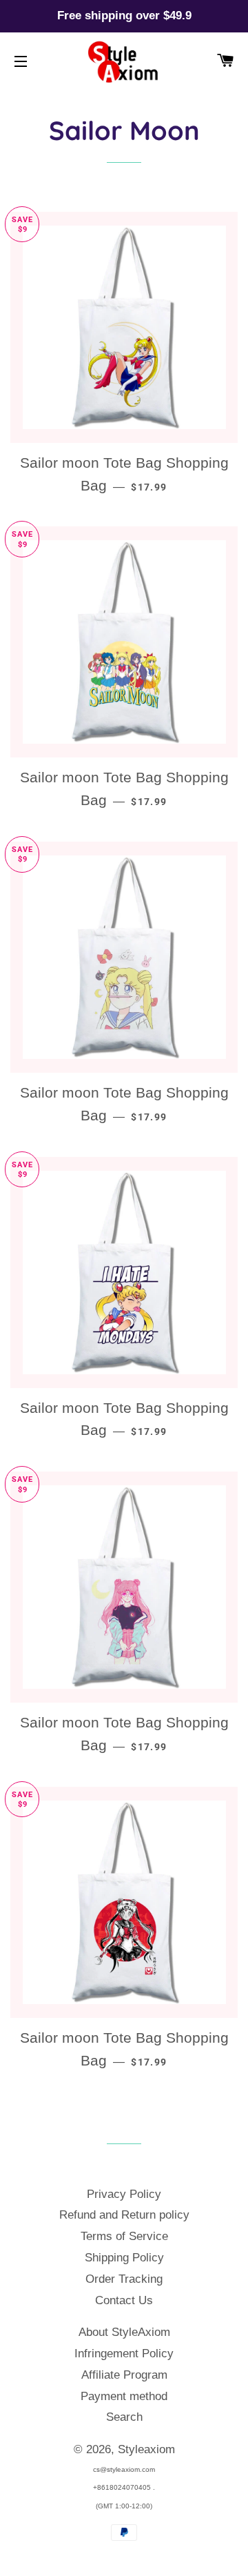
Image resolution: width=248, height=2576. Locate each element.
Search (124, 2417)
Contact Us (124, 2300)
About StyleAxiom (124, 2332)
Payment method (124, 2396)
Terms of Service (124, 2236)
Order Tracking (124, 2279)
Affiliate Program (124, 2375)
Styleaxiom (146, 2449)
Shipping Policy (124, 2258)
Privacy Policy (124, 2194)
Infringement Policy (124, 2354)
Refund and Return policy (124, 2215)
